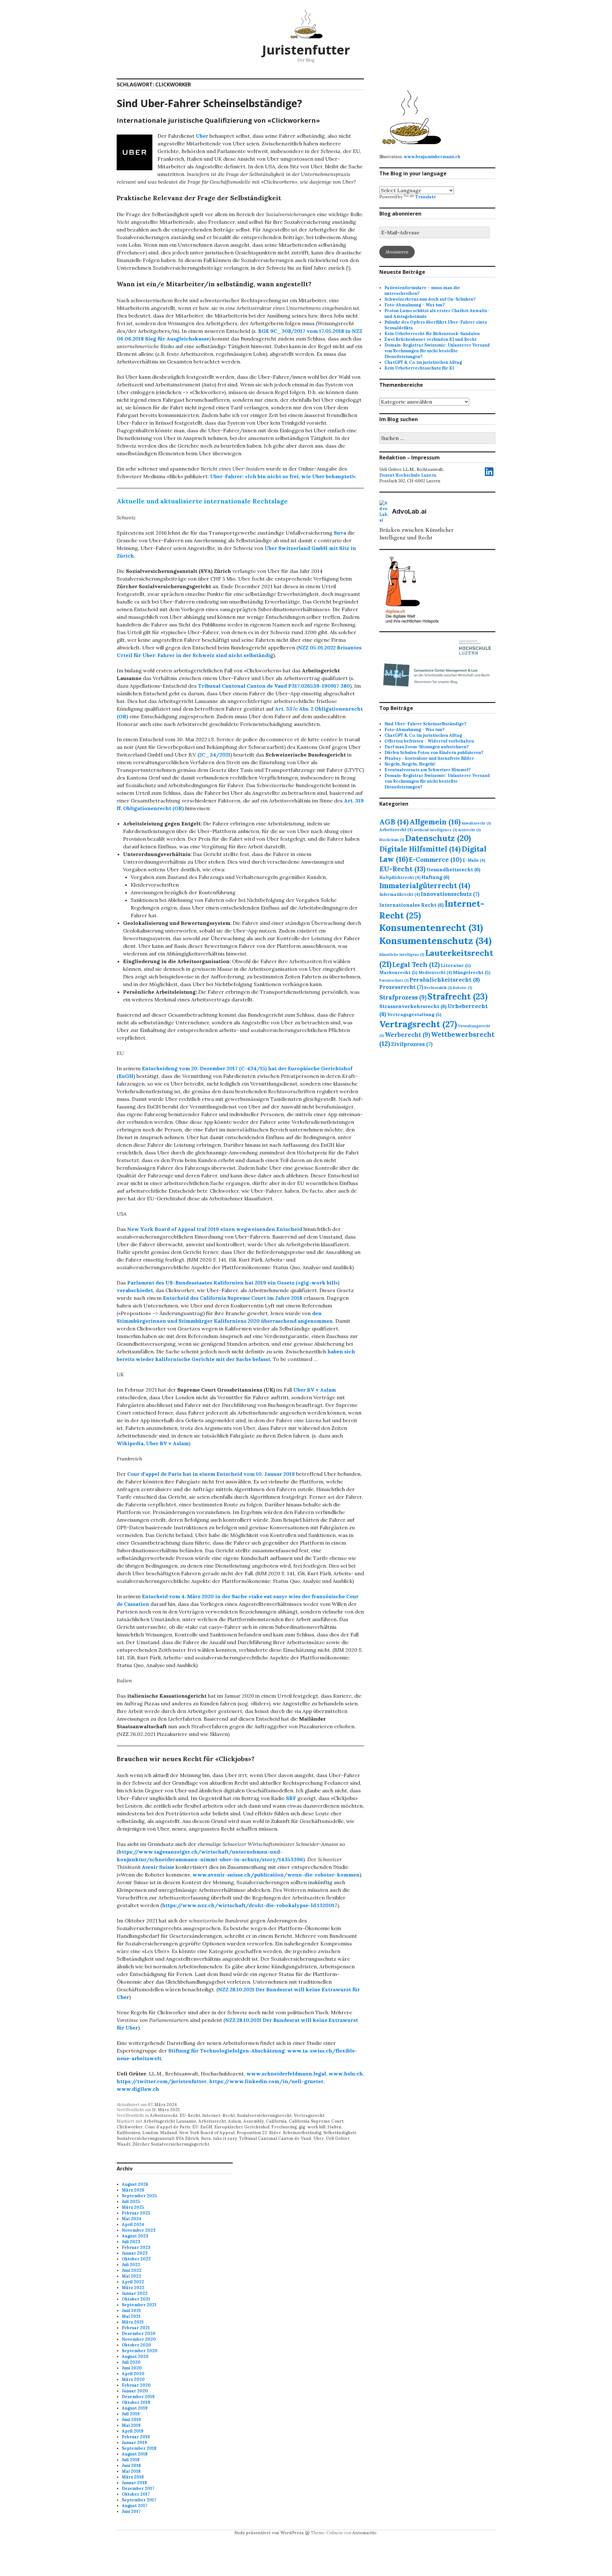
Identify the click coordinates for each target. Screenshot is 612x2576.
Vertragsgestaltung (414, 1014)
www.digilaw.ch (138, 2089)
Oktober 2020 (136, 2345)
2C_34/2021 (215, 755)
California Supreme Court (316, 2121)
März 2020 (133, 2379)
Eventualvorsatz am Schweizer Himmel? (427, 770)
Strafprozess (403, 997)
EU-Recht (190, 2115)
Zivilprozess (412, 1044)
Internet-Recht (219, 2115)
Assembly (254, 2121)
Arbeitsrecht (164, 2115)
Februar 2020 (136, 2385)
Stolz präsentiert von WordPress (269, 2533)
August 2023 (135, 2236)
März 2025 (133, 2207)
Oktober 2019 (136, 2402)
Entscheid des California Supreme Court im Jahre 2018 (233, 1298)
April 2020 (133, 2374)
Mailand (169, 2133)
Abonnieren (397, 252)
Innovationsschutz (450, 894)
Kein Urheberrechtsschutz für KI (419, 368)
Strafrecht (457, 996)
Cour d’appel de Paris (168, 2127)
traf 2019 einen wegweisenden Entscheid (215, 1229)
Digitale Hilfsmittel (420, 849)
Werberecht (407, 1035)
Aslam (235, 2121)
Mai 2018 (131, 2471)
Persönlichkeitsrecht (445, 980)
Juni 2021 (131, 2311)
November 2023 (139, 2230)
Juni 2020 (132, 2368)
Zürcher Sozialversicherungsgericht (171, 2144)
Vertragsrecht (309, 2115)
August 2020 (135, 2356)
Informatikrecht (400, 894)
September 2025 (139, 2196)
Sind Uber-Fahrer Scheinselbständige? (209, 103)
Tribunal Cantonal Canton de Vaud (275, 2138)
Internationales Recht (412, 905)
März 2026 (133, 2190)
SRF (291, 1798)
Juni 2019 (131, 2420)
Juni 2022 (132, 2270)
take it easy (225, 2138)
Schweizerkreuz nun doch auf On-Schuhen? (430, 299)
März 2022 (133, 2288)
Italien (334, 2127)
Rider (275, 2133)
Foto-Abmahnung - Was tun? (414, 730)
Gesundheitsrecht (453, 869)
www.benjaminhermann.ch (432, 157)
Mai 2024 (131, 2219)
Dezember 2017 (138, 2488)
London (150, 2133)
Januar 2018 (134, 2483)
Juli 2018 (131, 2460)
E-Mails (474, 860)
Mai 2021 (131, 2316)
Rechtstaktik (438, 988)
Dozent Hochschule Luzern (408, 475)
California (276, 2121)
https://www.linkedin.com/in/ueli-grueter (266, 2081)
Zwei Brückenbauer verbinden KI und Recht (430, 339)
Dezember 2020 (139, 2334)
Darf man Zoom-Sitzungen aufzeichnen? (426, 747)
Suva (206, 2138)
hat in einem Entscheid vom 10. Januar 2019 (211, 1474)
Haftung (435, 877)
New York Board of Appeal (207, 2133)
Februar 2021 (136, 2328)
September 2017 (139, 2500)
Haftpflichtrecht (400, 877)
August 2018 (135, 2454)
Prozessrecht (401, 987)
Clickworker (130, 2127)
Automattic (364, 2533)
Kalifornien (128, 2133)
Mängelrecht (472, 972)
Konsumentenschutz (435, 940)
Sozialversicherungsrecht (264, 2115)
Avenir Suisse (158, 1867)
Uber (202, 136)
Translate (426, 197)
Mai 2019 (131, 2425)
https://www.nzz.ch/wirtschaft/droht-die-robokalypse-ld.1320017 (250, 1905)
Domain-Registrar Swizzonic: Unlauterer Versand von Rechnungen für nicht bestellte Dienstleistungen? (437, 351)
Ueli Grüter (338, 2138)
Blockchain (392, 840)
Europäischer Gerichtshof (242, 2127)
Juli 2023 (131, 2242)
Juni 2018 (131, 2466)
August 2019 (135, 2408)
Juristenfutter (306, 50)
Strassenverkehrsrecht (413, 1006)
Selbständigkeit (340, 2133)
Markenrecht (398, 972)
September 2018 (139, 2448)
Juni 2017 (131, 2511)
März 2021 (133, 2322)
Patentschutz (394, 980)
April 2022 (133, 2282)
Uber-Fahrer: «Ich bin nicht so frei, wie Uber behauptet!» (283, 476)
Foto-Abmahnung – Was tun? (415, 305)
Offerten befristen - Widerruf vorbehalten (429, 741)
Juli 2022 (131, 2265)
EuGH (206, 2127)
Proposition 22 (252, 2133)
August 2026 (135, 2184)
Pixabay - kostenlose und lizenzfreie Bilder (429, 758)
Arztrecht (469, 830)
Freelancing (284, 2127)
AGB (394, 822)
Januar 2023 (135, 2253)
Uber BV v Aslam (315, 1390)
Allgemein (435, 822)
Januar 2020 (135, 2391)
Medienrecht (435, 972)
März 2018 (133, 2477)
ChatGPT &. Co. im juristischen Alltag (423, 362)
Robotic (463, 988)
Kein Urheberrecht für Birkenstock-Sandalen (432, 334)
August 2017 (135, 2506)
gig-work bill (312, 2127)
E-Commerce (435, 859)
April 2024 (133, 2225)
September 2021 (139, 2305)
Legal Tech (416, 965)
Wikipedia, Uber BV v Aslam (153, 1443)
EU (195, 2127)
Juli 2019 (131, 2414)
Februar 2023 (136, 2247)
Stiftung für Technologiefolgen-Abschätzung (226, 2051)
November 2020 (139, 2339)
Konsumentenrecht (431, 928)
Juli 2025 (131, 2202)
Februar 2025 (136, 2213)
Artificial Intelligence (435, 830)
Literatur (456, 965)
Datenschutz (438, 838)
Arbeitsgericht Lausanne (170, 2121)
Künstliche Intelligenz (402, 955)
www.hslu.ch (346, 2074)
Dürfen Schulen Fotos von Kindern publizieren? (434, 753)
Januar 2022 (135, 2293)
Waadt (124, 2144)
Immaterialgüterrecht (425, 886)
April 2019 (133, 2431)
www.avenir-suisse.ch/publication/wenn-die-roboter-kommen (276, 1875)
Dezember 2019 (138, 2397)
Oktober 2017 (136, 2494)
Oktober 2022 (136, 2259)
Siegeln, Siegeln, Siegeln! (410, 764)
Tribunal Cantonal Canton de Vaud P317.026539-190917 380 (274, 686)
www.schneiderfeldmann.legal (286, 2074)
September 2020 (140, 2351)
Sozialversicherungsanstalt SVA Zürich (158, 2138)
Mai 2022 (131, 2276)
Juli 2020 (131, 2362)
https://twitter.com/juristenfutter (162, 2081)
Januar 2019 (134, 2443)
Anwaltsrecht (476, 823)
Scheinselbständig (302, 2133)
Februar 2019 (136, 2437)
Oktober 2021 (136, 2299)
